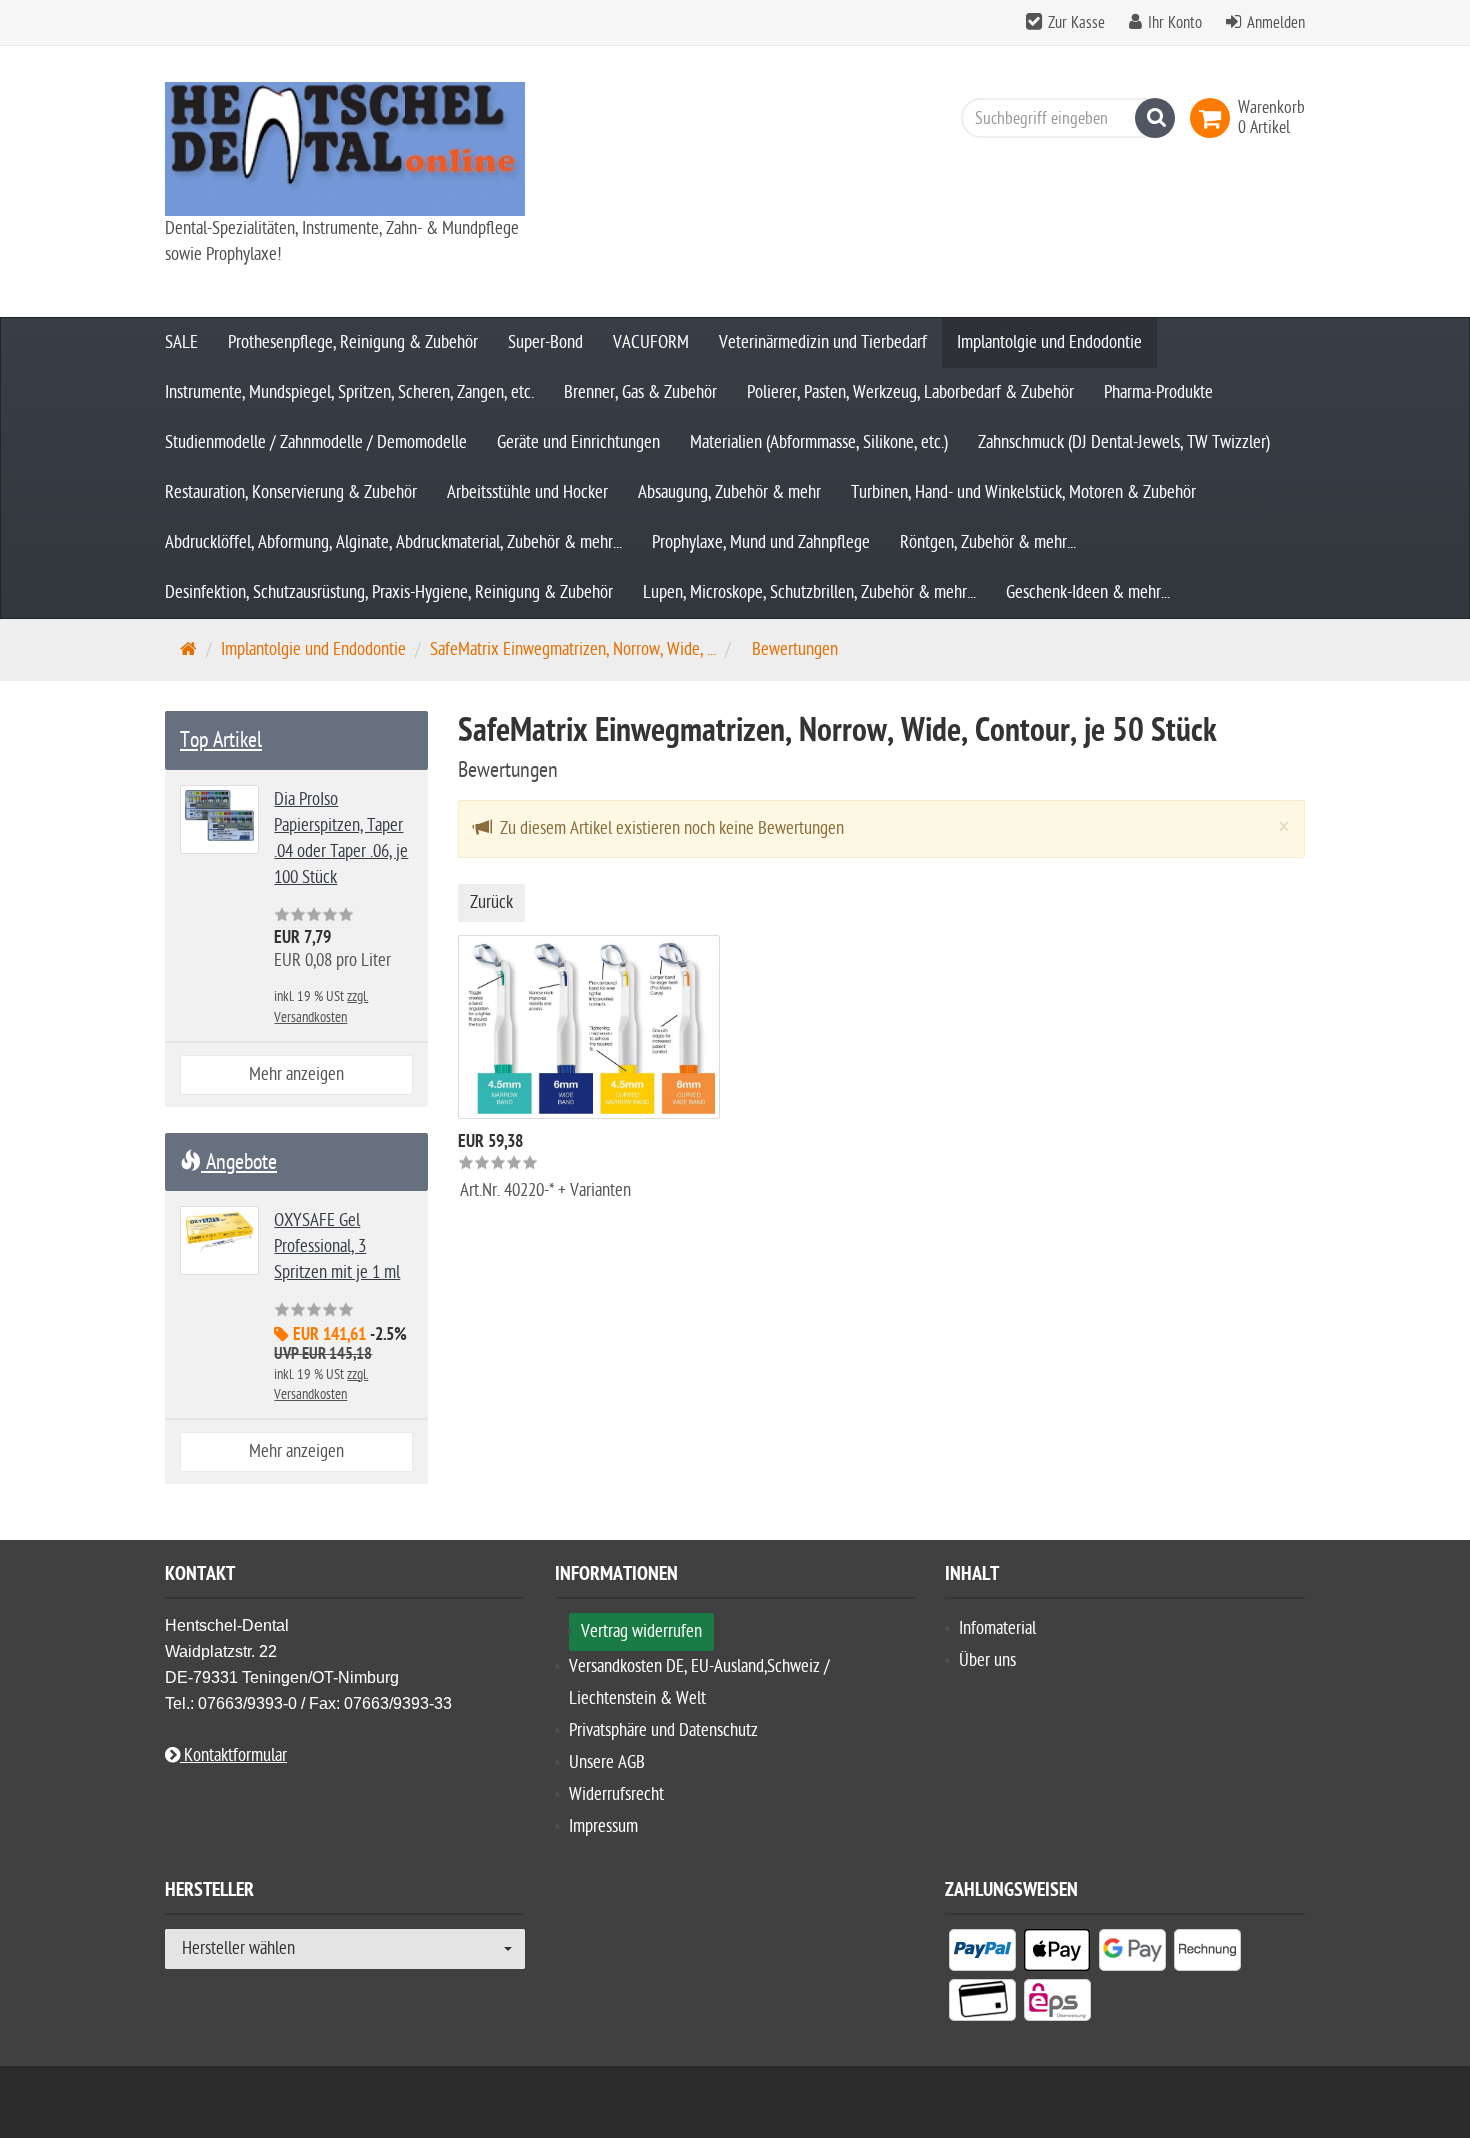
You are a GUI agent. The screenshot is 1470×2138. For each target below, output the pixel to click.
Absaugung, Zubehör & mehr (729, 492)
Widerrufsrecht (616, 1794)
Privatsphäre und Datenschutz (663, 1730)
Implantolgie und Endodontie (1049, 342)
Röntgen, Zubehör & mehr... (988, 542)
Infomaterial (997, 1628)
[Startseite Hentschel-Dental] (345, 149)
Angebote (239, 1162)
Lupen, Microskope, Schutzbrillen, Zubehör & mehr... (809, 592)
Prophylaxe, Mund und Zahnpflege (761, 542)
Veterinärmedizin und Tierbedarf (823, 342)
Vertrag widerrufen (641, 1631)
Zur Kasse (1076, 23)
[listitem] (982, 1954)
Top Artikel (221, 740)
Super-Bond (545, 342)
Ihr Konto (1175, 23)
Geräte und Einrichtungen (578, 442)
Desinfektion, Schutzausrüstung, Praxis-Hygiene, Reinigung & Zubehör (389, 592)
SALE (181, 342)
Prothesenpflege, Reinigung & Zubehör (353, 342)
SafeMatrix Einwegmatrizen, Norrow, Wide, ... (573, 649)
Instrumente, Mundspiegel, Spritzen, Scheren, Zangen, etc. (349, 392)
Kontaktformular (233, 1755)
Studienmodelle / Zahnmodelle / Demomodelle (316, 442)
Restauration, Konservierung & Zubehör (291, 492)
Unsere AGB (607, 1762)
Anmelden (1276, 23)
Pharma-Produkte (1158, 392)
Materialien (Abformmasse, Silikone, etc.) (819, 442)
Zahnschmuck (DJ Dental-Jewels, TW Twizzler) (1124, 442)
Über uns (987, 1660)
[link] (1214, 118)
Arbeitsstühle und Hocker (527, 492)
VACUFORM (651, 342)
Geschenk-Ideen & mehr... (1088, 592)
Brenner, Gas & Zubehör (640, 392)
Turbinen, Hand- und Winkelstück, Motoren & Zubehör (1023, 492)
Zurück (491, 902)
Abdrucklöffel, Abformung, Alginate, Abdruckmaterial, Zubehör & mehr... (393, 542)
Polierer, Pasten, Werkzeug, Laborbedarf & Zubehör (910, 392)
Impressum (603, 1826)
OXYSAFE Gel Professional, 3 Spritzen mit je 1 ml (337, 1246)
